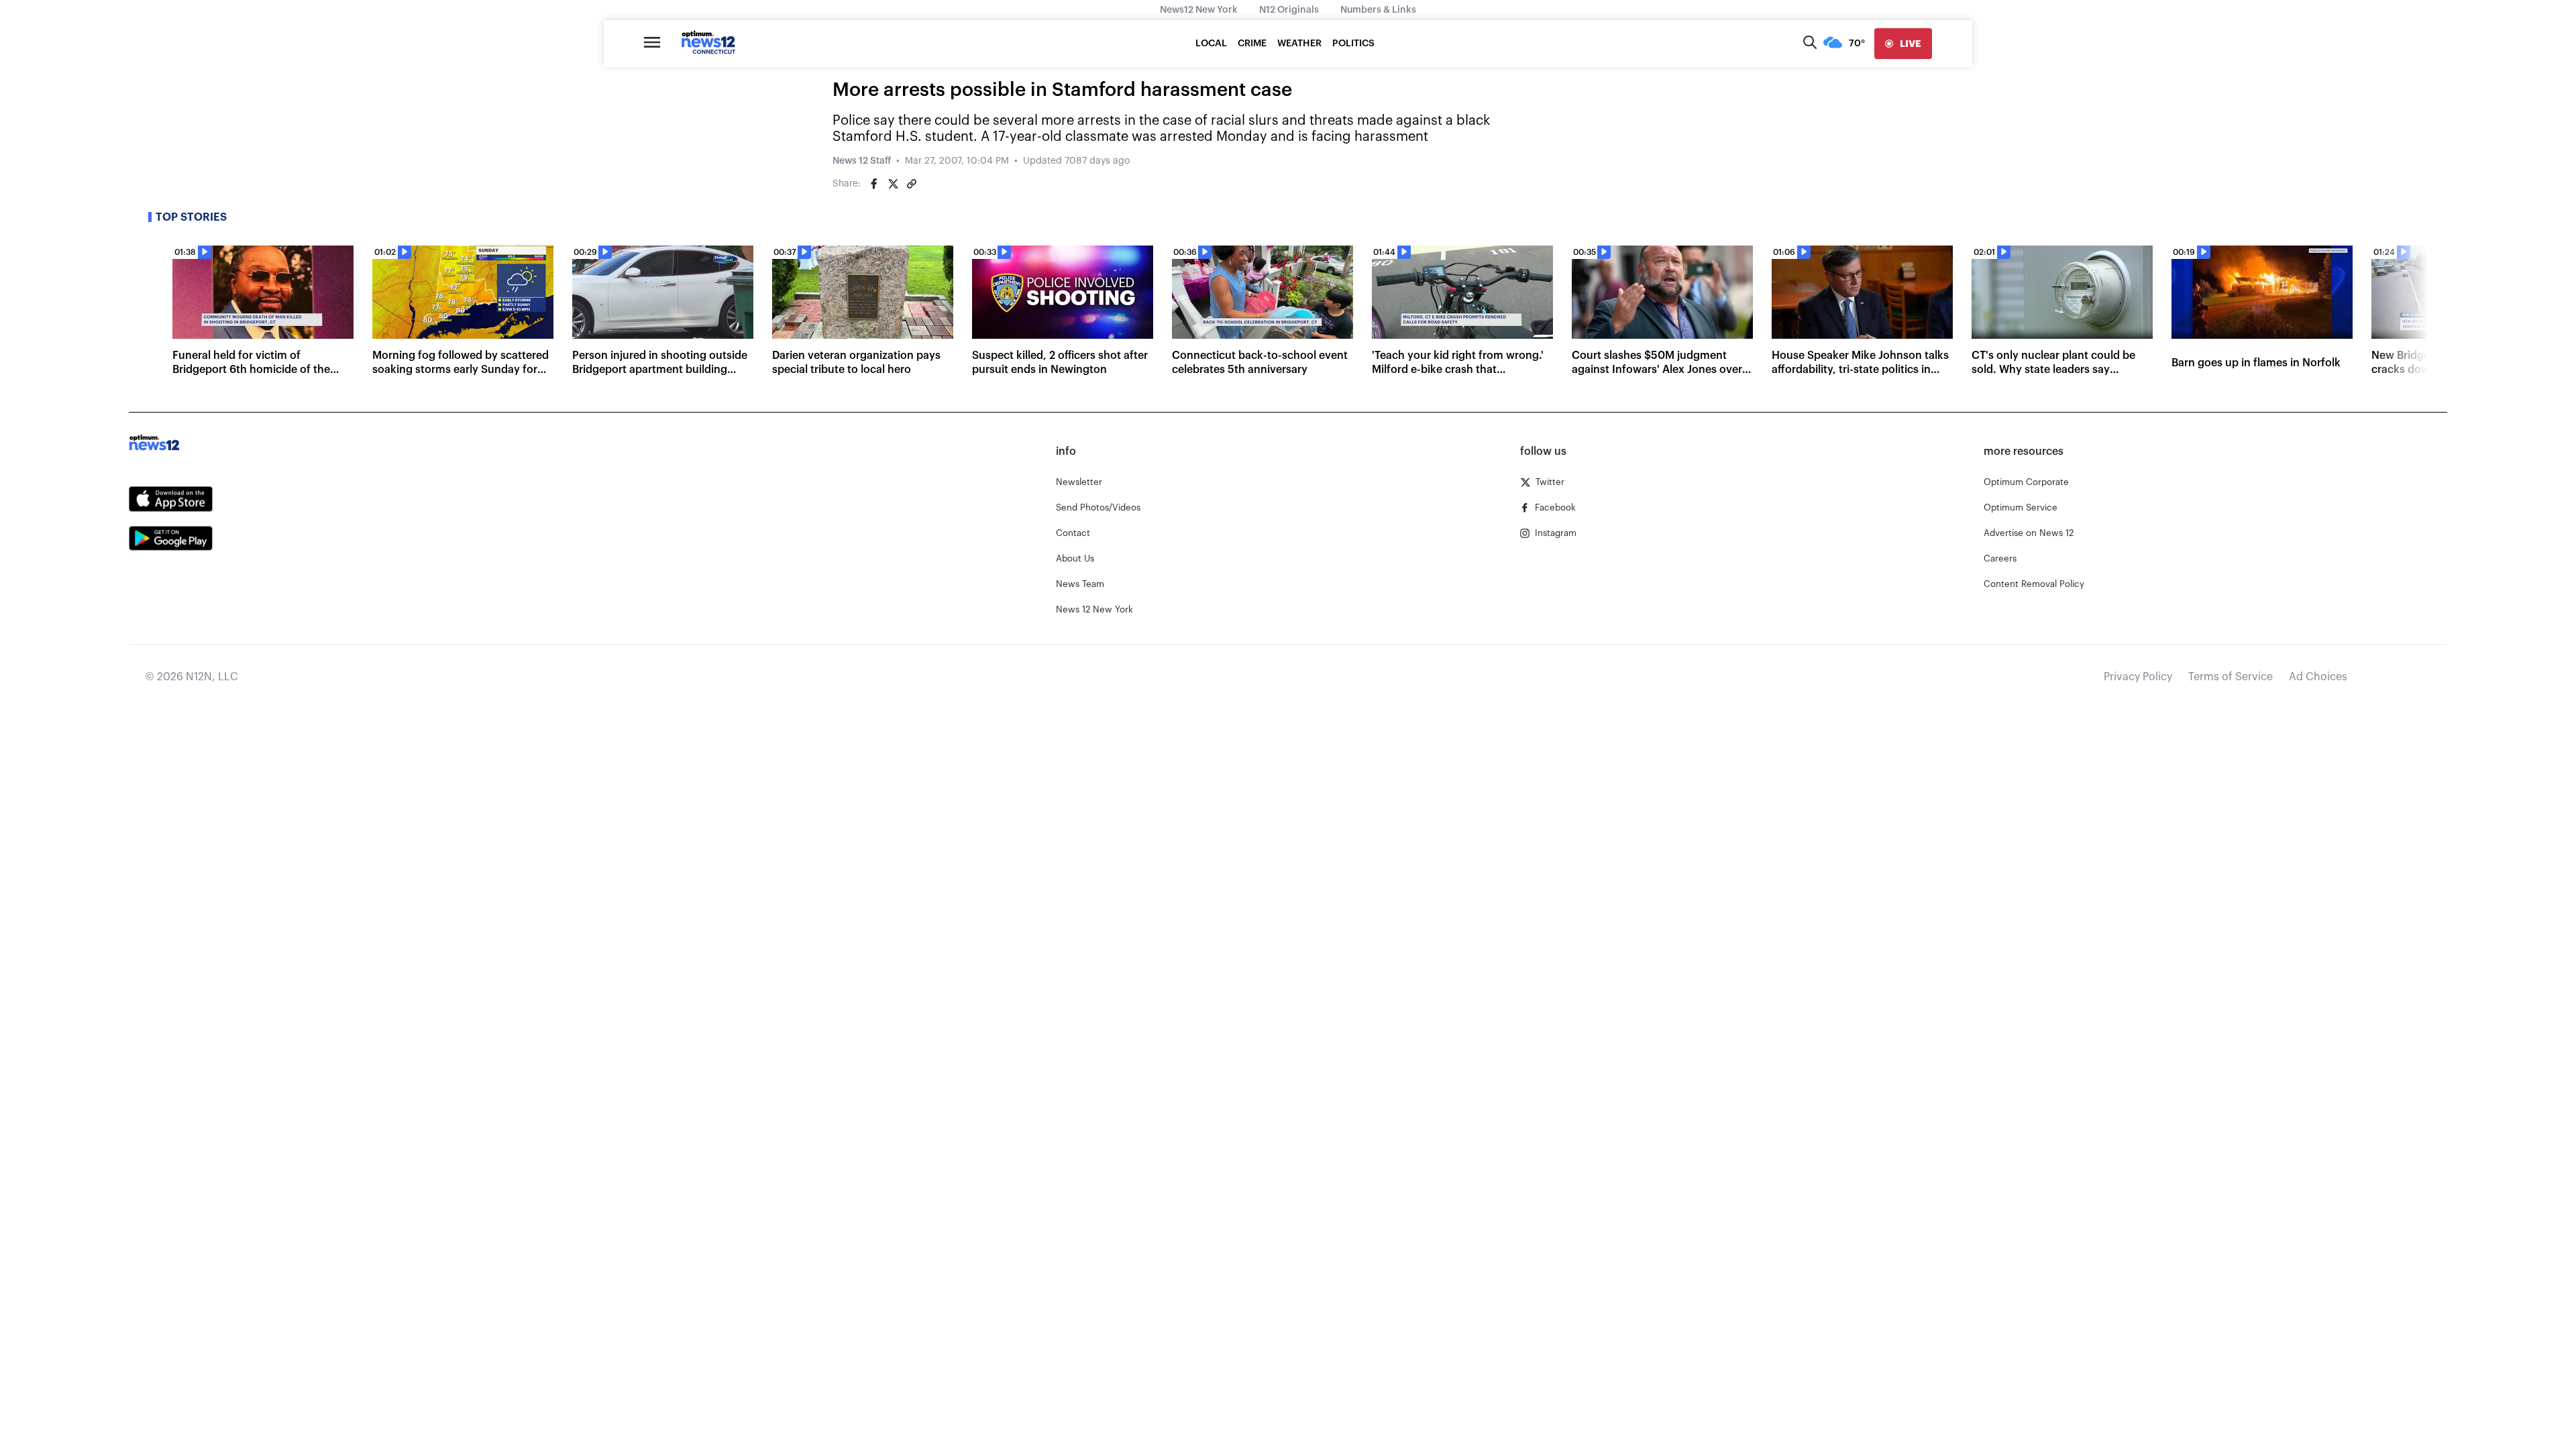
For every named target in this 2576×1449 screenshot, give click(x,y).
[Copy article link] (912, 184)
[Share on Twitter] (893, 184)
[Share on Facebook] (874, 184)
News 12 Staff (862, 161)
